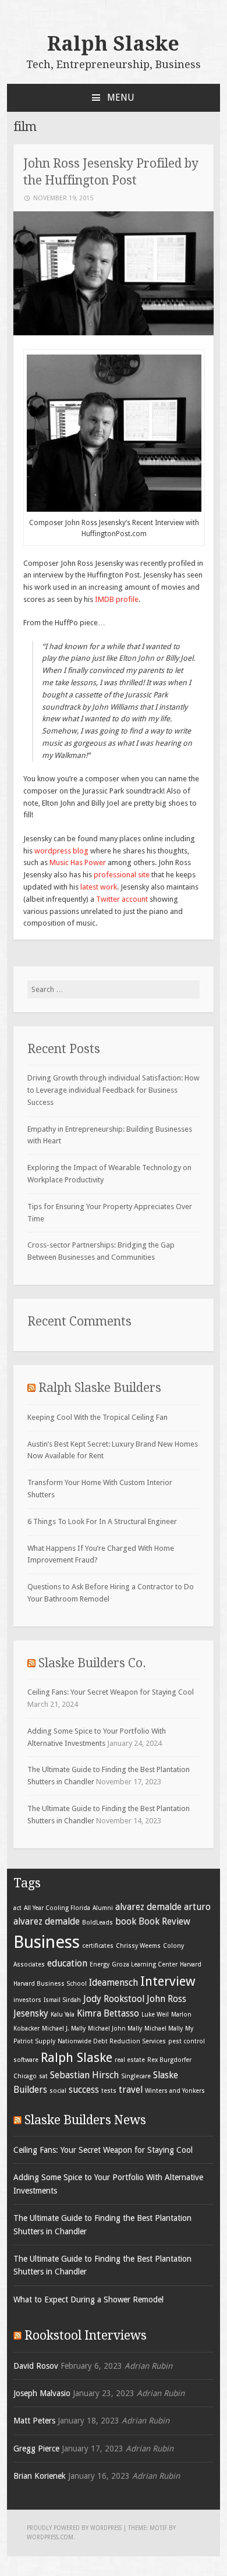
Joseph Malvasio (42, 2393)
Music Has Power (78, 862)
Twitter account (123, 899)
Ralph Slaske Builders (100, 1388)
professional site (122, 875)
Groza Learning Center (145, 1964)
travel (131, 2090)
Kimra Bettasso (108, 2013)
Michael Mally (164, 2028)
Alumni (103, 1908)
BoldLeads (97, 1923)
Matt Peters (34, 2421)
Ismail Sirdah (62, 2000)
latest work (99, 887)
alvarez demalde (148, 1907)
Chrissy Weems (138, 1946)
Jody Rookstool (114, 1999)
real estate (130, 2060)
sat (43, 2076)
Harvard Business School (50, 1984)
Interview (168, 1981)
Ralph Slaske (113, 44)
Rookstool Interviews (86, 2335)
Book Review (164, 1921)
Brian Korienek (40, 2476)
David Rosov (36, 2366)
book (126, 1921)
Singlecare (136, 2076)
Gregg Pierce (36, 2449)
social (58, 2091)
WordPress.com (50, 2537)
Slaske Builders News (85, 2120)
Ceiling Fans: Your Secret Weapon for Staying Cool (111, 1692)
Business (47, 1942)
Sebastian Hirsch (84, 2075)
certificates (98, 1946)
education (67, 1963)
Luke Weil (155, 2015)
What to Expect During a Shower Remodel (88, 2299)
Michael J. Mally (64, 2028)
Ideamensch (114, 1983)
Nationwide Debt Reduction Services (112, 2041)
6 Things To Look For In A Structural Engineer (102, 1521)
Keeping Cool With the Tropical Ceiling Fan (97, 1417)
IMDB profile (117, 599)
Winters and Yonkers (175, 2091)
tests (109, 2091)
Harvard (191, 1964)
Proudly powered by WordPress (74, 2528)
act (17, 1908)
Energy (100, 1964)
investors (27, 2000)
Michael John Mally (115, 2028)
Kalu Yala (63, 2015)
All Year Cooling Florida (57, 1908)
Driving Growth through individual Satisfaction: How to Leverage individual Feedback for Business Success (114, 1090)
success (84, 2090)
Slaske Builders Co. (92, 1663)
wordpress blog (61, 851)
